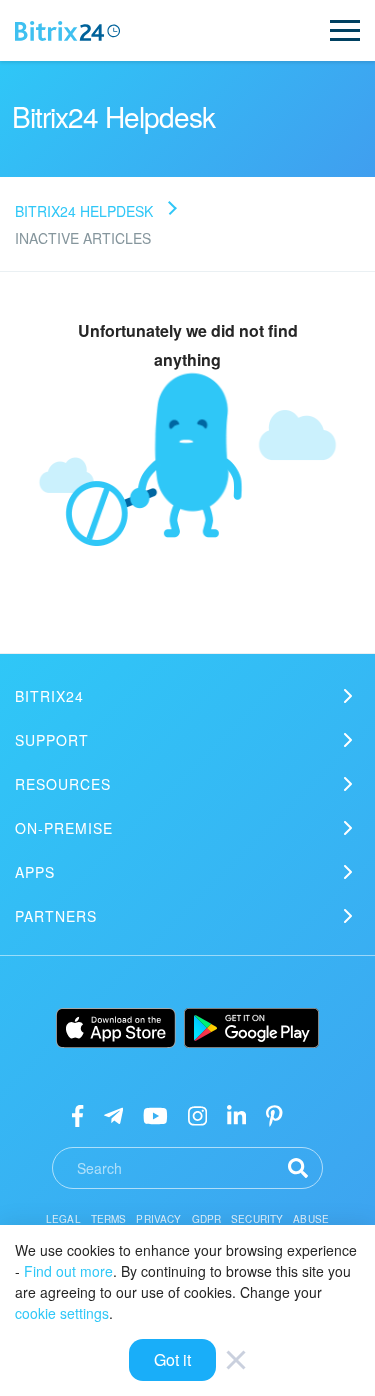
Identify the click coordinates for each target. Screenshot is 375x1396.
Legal (63, 1219)
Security (257, 1219)
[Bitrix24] (67, 31)
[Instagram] (197, 1114)
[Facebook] (77, 1114)
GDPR (207, 1219)
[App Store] (116, 1028)
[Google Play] (251, 1028)
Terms (109, 1219)
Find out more (68, 1271)
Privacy (158, 1219)
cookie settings (62, 1313)
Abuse (311, 1219)
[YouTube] (155, 1114)
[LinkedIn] (236, 1114)
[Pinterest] (274, 1114)
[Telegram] (113, 1114)
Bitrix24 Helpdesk (84, 211)
